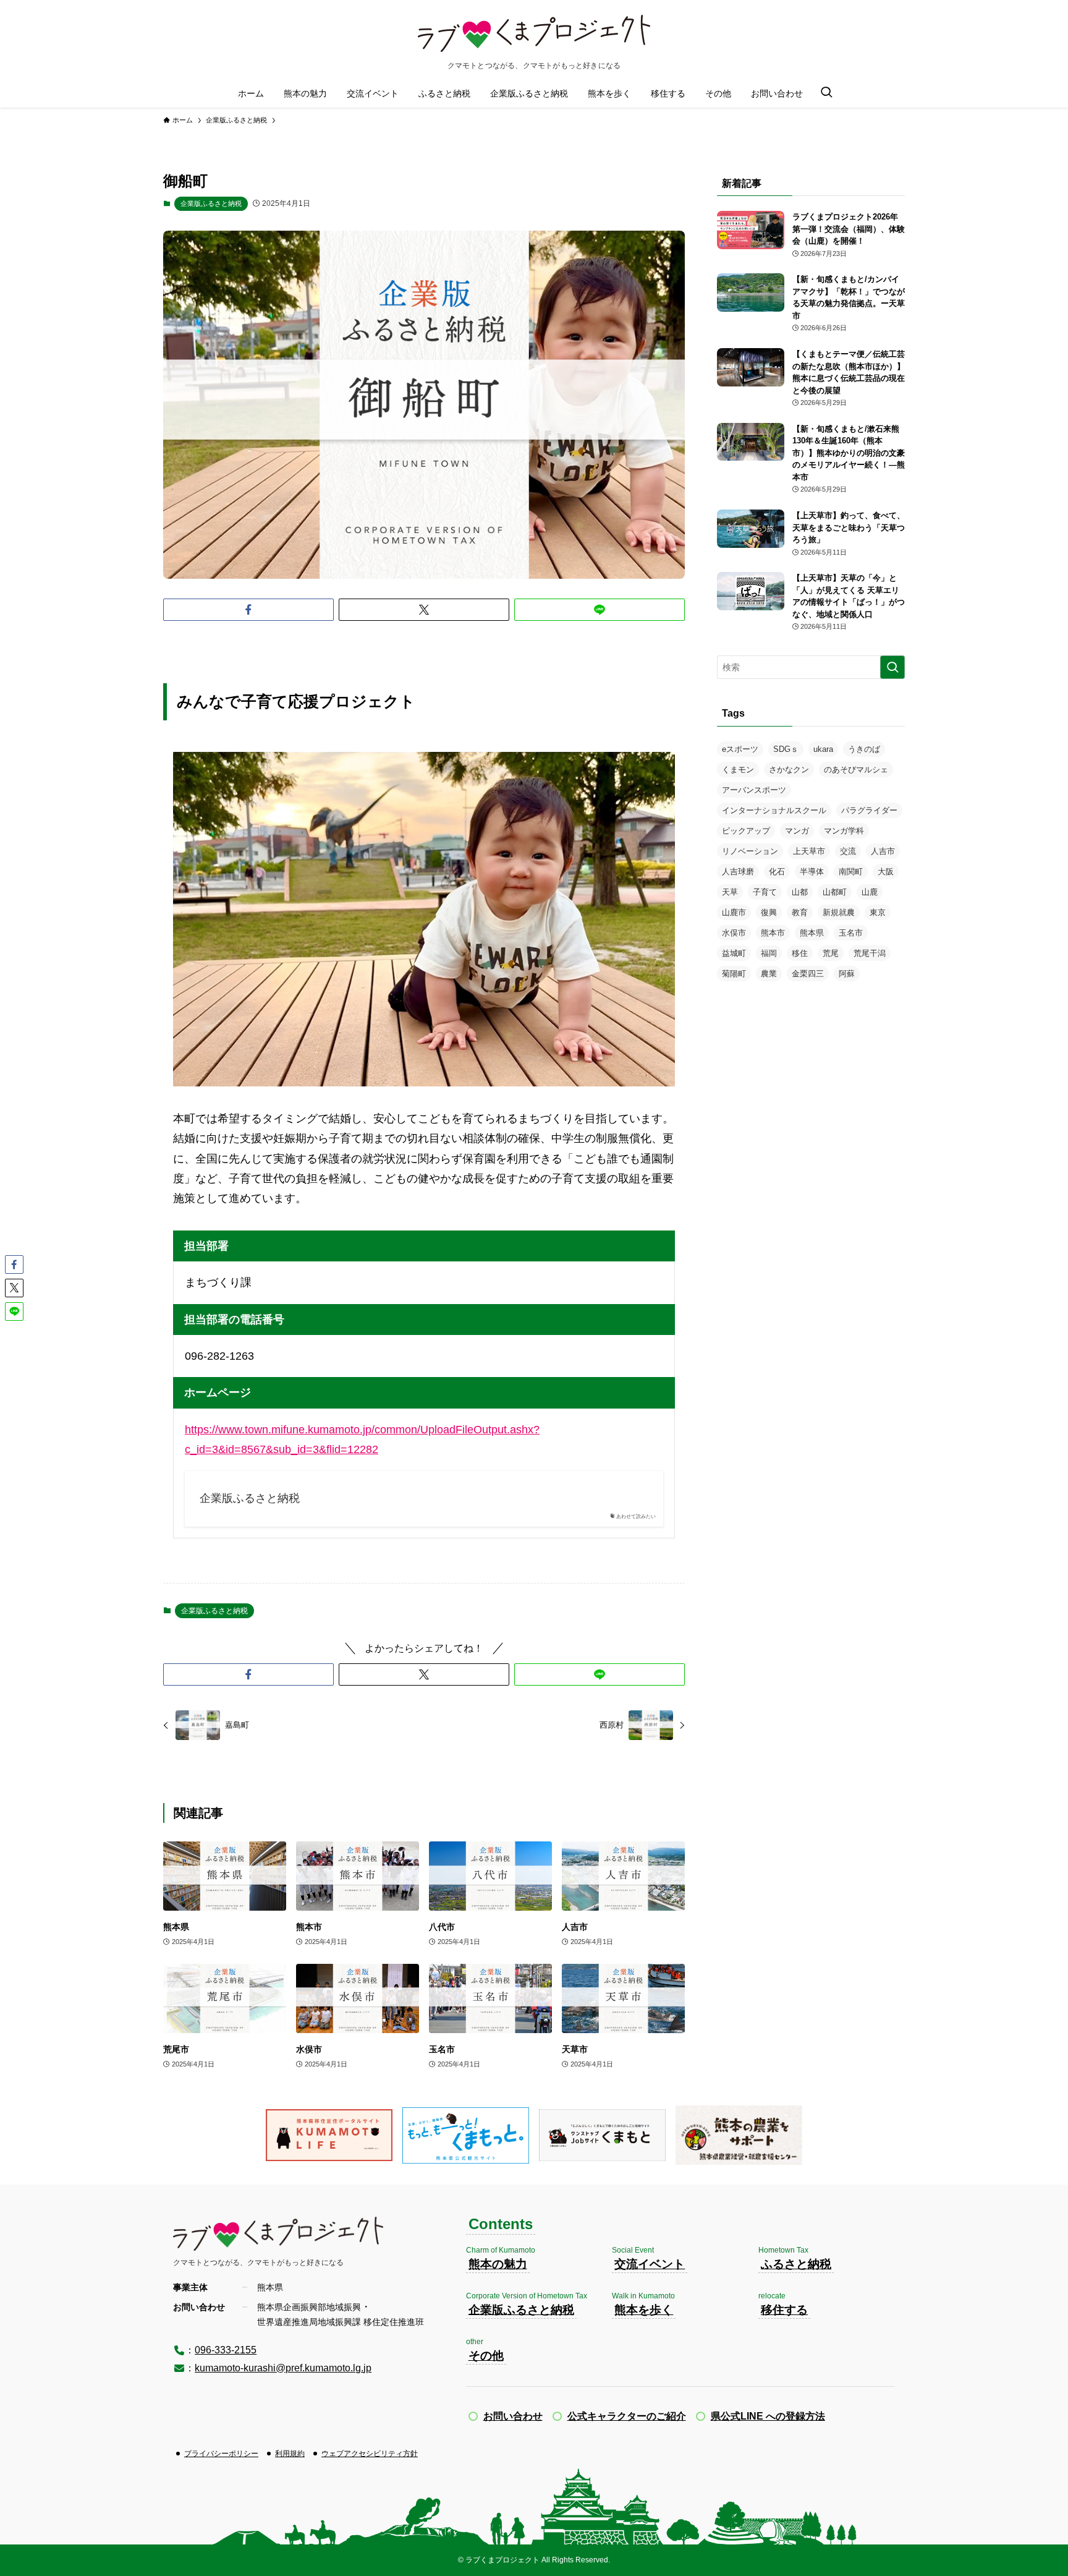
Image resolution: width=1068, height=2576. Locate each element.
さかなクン (789, 770)
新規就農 (839, 912)
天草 (730, 892)
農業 (769, 974)
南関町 (851, 872)
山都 (800, 892)
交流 (848, 851)
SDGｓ (786, 749)
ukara (823, 749)
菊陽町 (734, 974)
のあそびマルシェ (856, 770)
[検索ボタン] (826, 93)
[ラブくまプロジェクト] (534, 33)
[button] (248, 610)
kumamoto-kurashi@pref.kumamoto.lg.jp (283, 2368)
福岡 (769, 953)
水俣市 (734, 933)
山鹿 (870, 892)
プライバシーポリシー (221, 2454)
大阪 (886, 872)
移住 (800, 953)
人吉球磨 (738, 872)
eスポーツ (740, 749)
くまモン (738, 770)
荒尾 (831, 953)
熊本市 (773, 933)
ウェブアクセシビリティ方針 (370, 2454)
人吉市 (883, 851)
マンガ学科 (844, 831)
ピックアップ (746, 831)
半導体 (812, 872)
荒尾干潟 (870, 953)
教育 (800, 912)
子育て (765, 892)
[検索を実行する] (892, 667)
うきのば (864, 749)
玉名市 (851, 933)
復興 (769, 912)
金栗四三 (808, 974)
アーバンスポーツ (754, 790)
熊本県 (812, 933)
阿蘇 (847, 974)
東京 (878, 912)
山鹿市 (734, 912)
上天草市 (809, 851)
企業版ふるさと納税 (211, 203)
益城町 (734, 953)
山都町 (835, 892)
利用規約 (290, 2454)
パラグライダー (869, 810)
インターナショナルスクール (774, 810)
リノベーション (750, 851)
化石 (777, 872)
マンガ (797, 831)
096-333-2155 (226, 2350)
